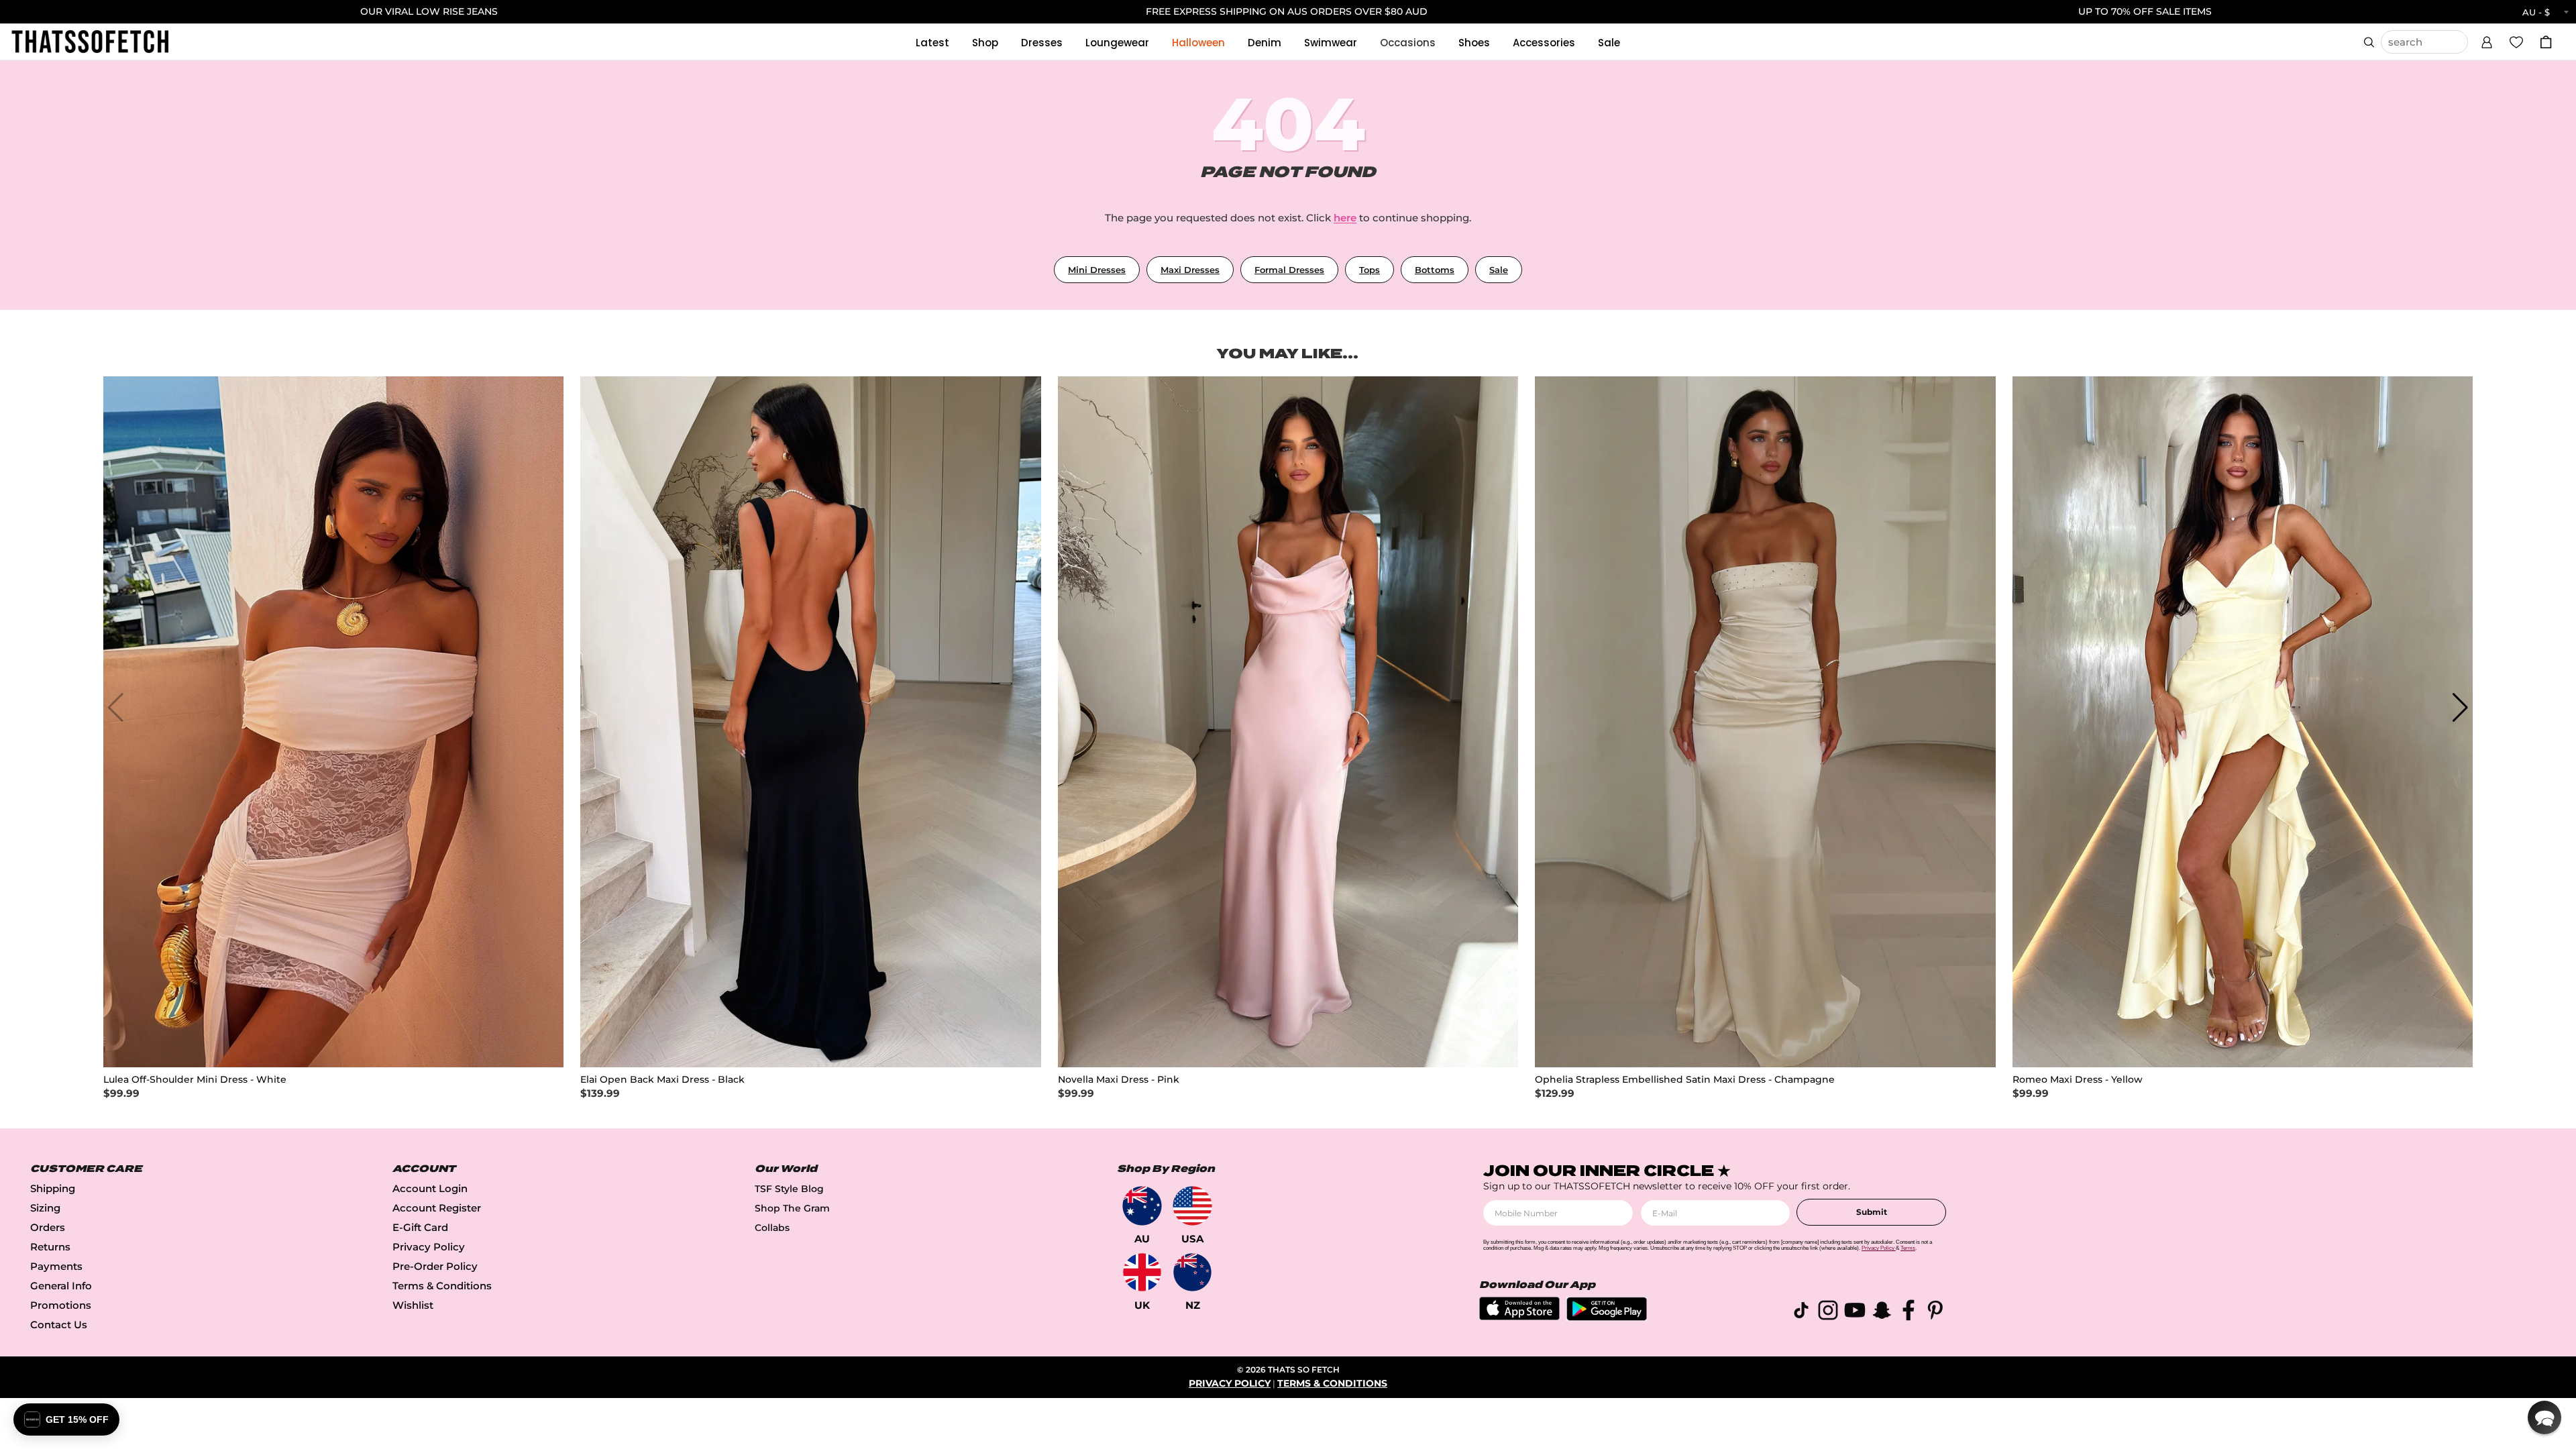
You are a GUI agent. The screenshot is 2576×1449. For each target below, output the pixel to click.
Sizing (45, 1208)
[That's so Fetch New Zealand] (1192, 1272)
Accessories (1544, 43)
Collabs (772, 1228)
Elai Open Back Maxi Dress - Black (662, 1080)
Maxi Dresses (1190, 270)
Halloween (1198, 43)
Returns (50, 1247)
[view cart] (2546, 42)
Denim (1265, 43)
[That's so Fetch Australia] (1142, 1206)
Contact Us (59, 1325)
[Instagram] (1828, 1312)
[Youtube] (1855, 1312)
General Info (61, 1286)
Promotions (61, 1305)
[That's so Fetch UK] (1142, 1272)
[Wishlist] (2516, 42)
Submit (1872, 1212)
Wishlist (413, 1305)
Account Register (437, 1208)
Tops (1370, 270)
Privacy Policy (429, 1247)
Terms (1908, 1248)
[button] (2487, 40)
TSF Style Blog (789, 1189)
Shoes (1474, 43)
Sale (1609, 43)
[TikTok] (1801, 1312)
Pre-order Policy (435, 1266)
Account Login (430, 1188)
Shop (985, 43)
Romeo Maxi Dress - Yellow (2078, 1080)
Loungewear (1117, 43)
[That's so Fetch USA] (1192, 1206)
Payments (56, 1266)
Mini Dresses (1097, 270)
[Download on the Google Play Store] (1607, 1317)
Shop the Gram (792, 1208)
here (1345, 218)
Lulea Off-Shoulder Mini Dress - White (195, 1080)
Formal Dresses (1289, 270)
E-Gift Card (420, 1227)
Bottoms (1435, 270)
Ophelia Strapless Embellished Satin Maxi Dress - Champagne (1685, 1080)
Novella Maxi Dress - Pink (1119, 1080)
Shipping (53, 1188)
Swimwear (1331, 43)
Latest (932, 43)
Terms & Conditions (442, 1286)
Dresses (1042, 43)
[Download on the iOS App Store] (1519, 1317)
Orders (48, 1227)
